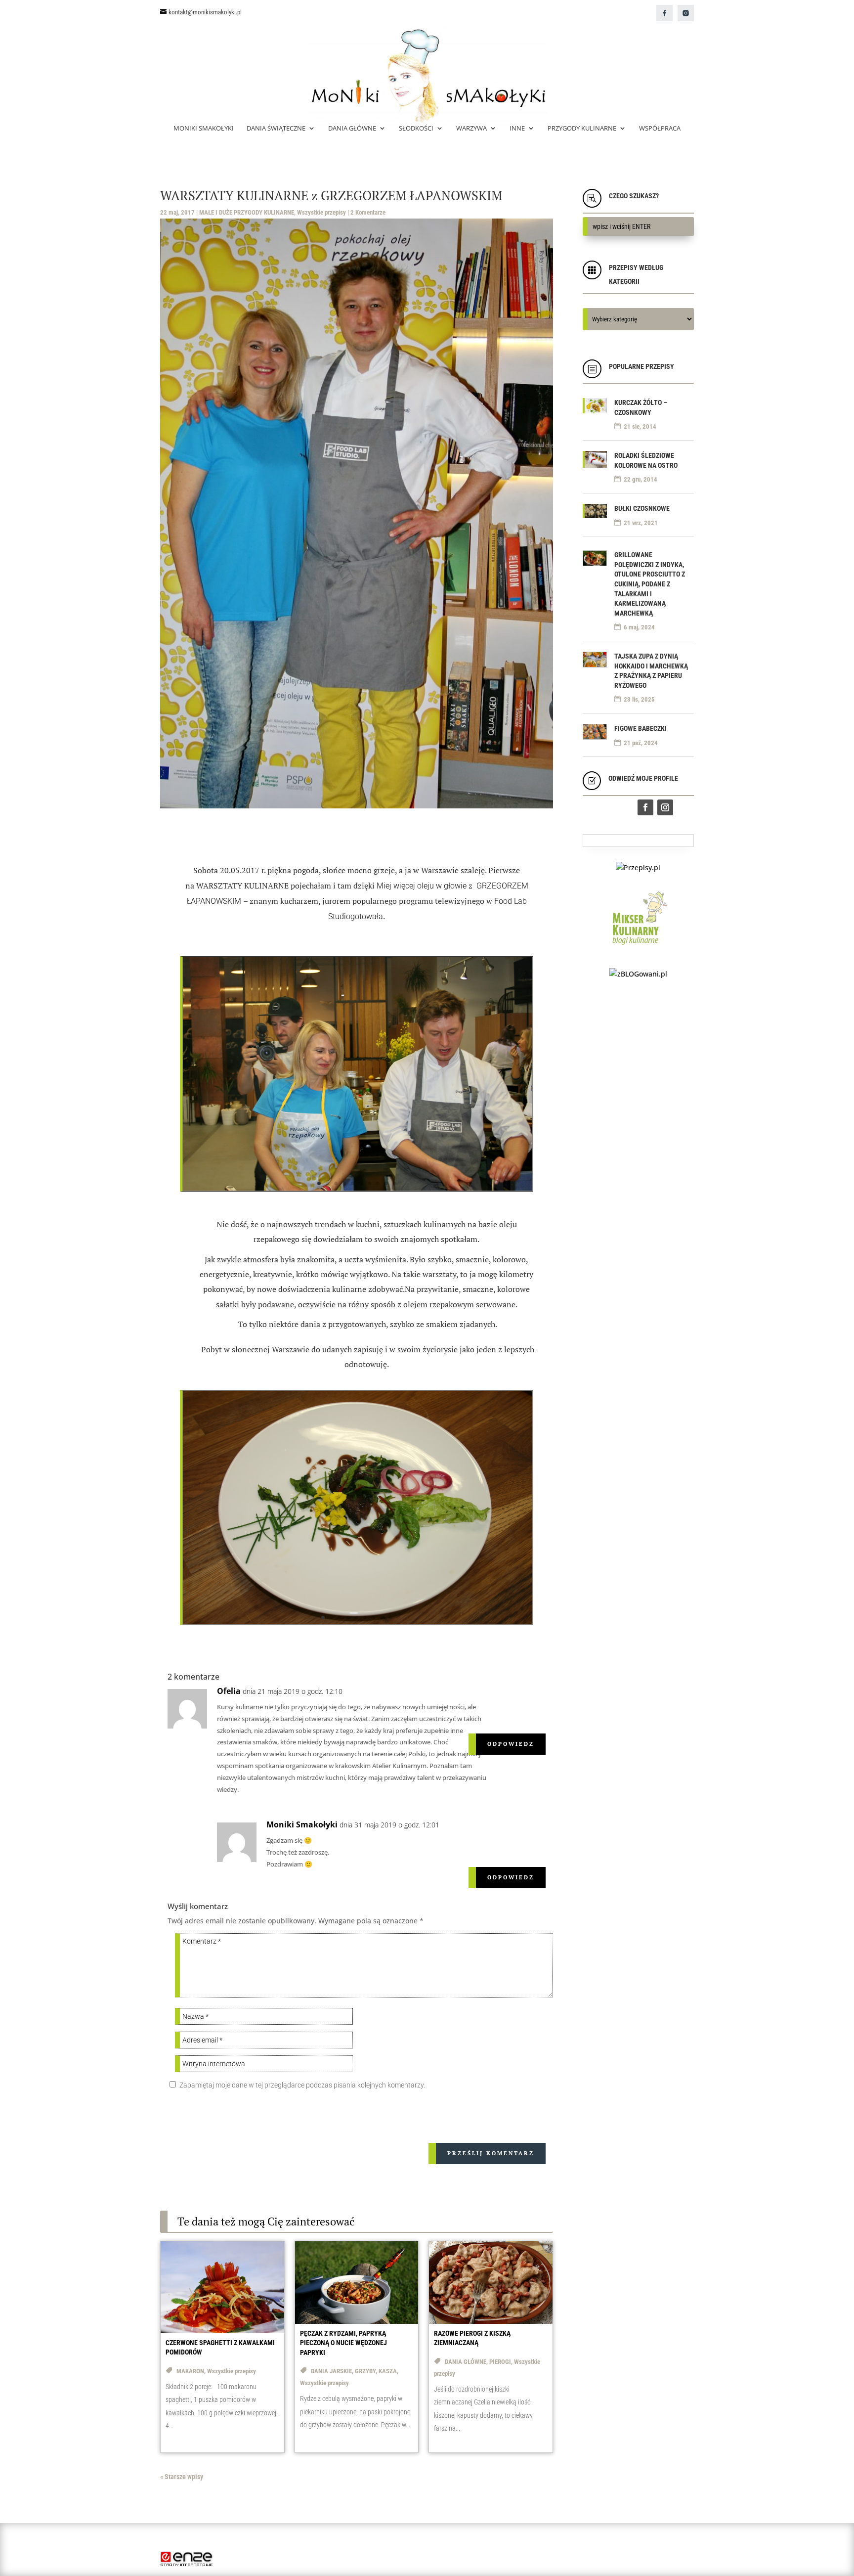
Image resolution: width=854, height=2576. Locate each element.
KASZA (388, 2371)
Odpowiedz (511, 1744)
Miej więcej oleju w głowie (422, 886)
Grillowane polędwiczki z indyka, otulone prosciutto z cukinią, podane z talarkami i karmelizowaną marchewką (650, 584)
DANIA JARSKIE (331, 2371)
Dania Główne (352, 129)
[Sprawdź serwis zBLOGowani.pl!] (638, 974)
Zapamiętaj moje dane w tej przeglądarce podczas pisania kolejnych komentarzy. (302, 2085)
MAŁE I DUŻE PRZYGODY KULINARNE (247, 212)
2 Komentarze (368, 212)
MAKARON (190, 2371)
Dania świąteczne (276, 129)
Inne (517, 129)
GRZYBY (365, 2371)
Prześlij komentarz (491, 2153)
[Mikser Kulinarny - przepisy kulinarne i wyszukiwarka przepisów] (638, 947)
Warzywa (471, 129)
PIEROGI (500, 2362)
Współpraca (660, 129)
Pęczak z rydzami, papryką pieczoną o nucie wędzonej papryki (343, 2343)
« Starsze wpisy (182, 2477)
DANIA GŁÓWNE (466, 2362)
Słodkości (416, 129)
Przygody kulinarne (582, 129)
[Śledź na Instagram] (665, 807)
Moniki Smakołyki (204, 129)
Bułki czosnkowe (642, 508)
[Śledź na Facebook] (645, 807)
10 (395, 1183)
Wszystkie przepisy (321, 212)
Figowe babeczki (640, 728)
